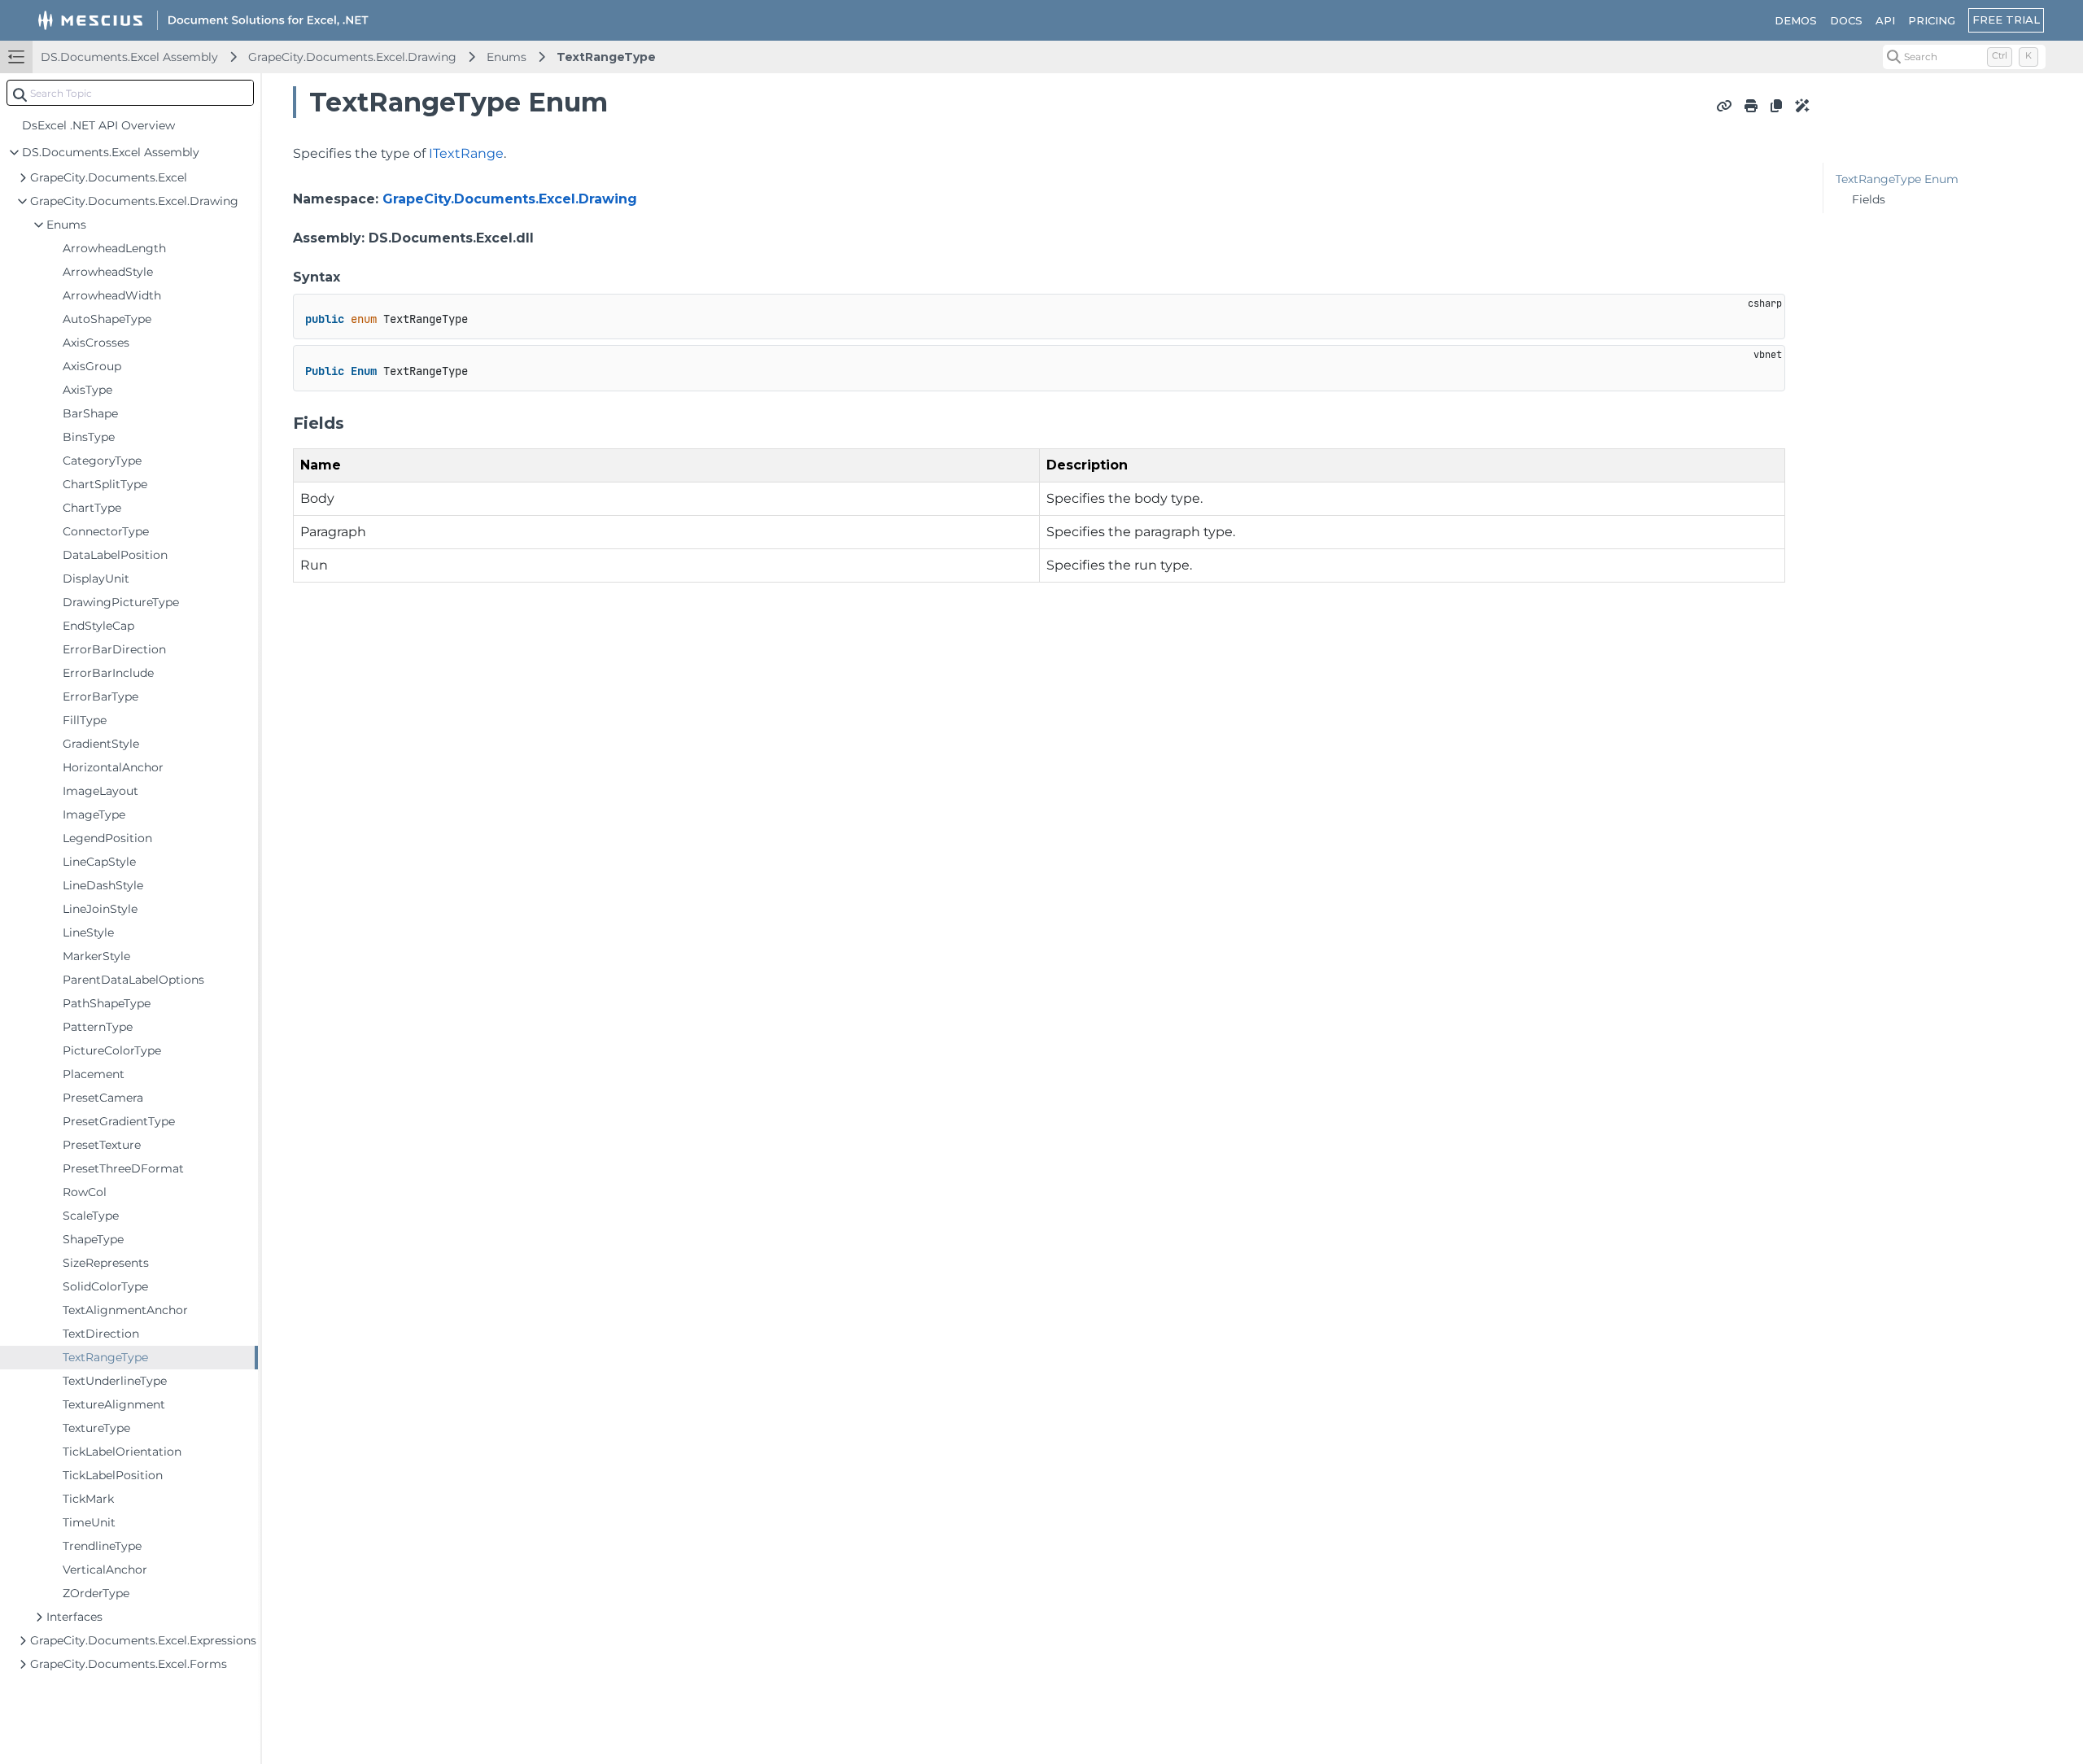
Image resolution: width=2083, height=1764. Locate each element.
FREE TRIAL (2006, 20)
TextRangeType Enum (1897, 179)
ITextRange (466, 153)
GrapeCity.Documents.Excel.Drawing (352, 57)
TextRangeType (606, 57)
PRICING (1932, 20)
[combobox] (130, 93)
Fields (1869, 199)
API (1885, 20)
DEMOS (1796, 20)
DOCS (1846, 20)
